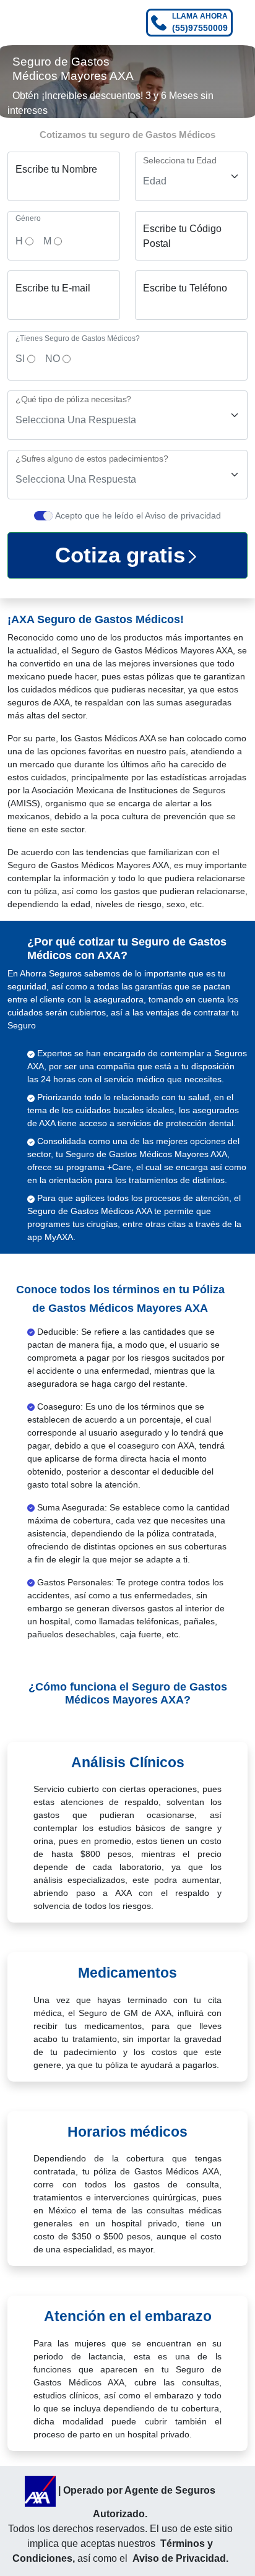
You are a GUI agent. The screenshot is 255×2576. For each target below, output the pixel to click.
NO (53, 359)
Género (28, 218)
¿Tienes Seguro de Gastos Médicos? (78, 338)
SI (20, 359)
